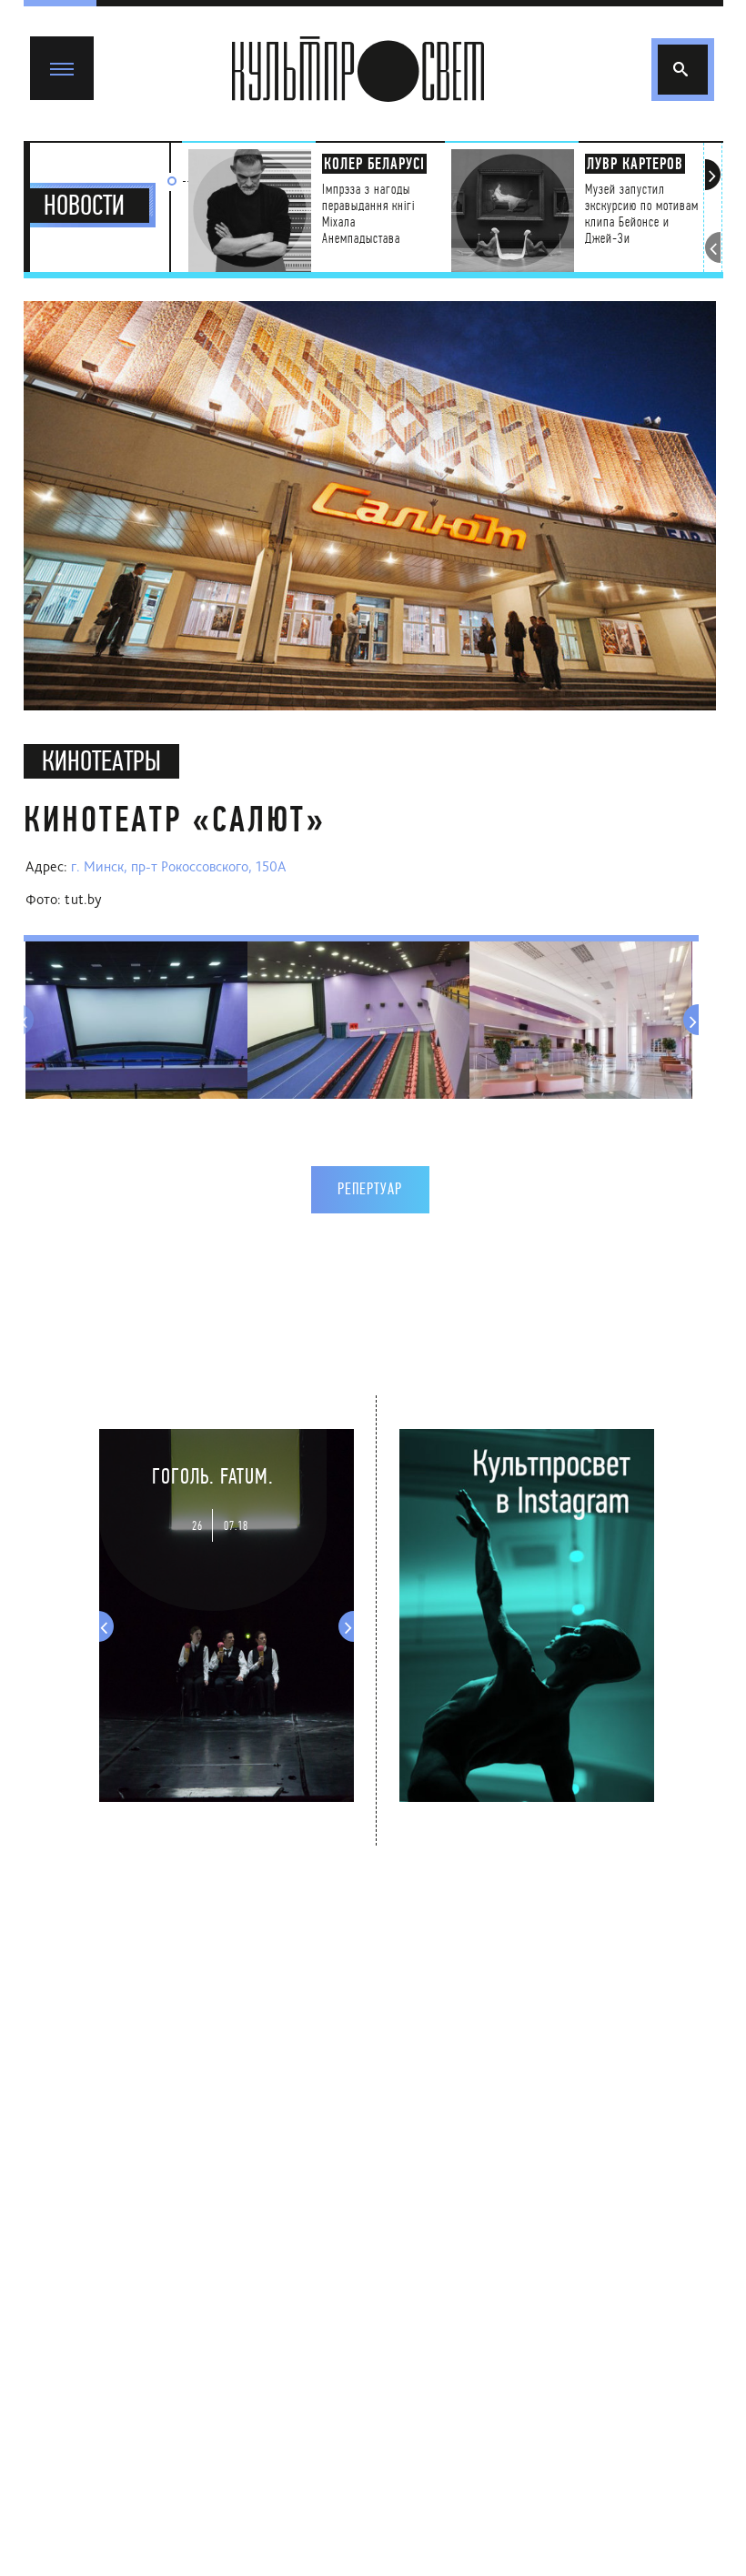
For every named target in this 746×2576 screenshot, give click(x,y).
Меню (50, 44)
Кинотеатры (101, 761)
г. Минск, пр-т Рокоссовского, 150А (179, 866)
